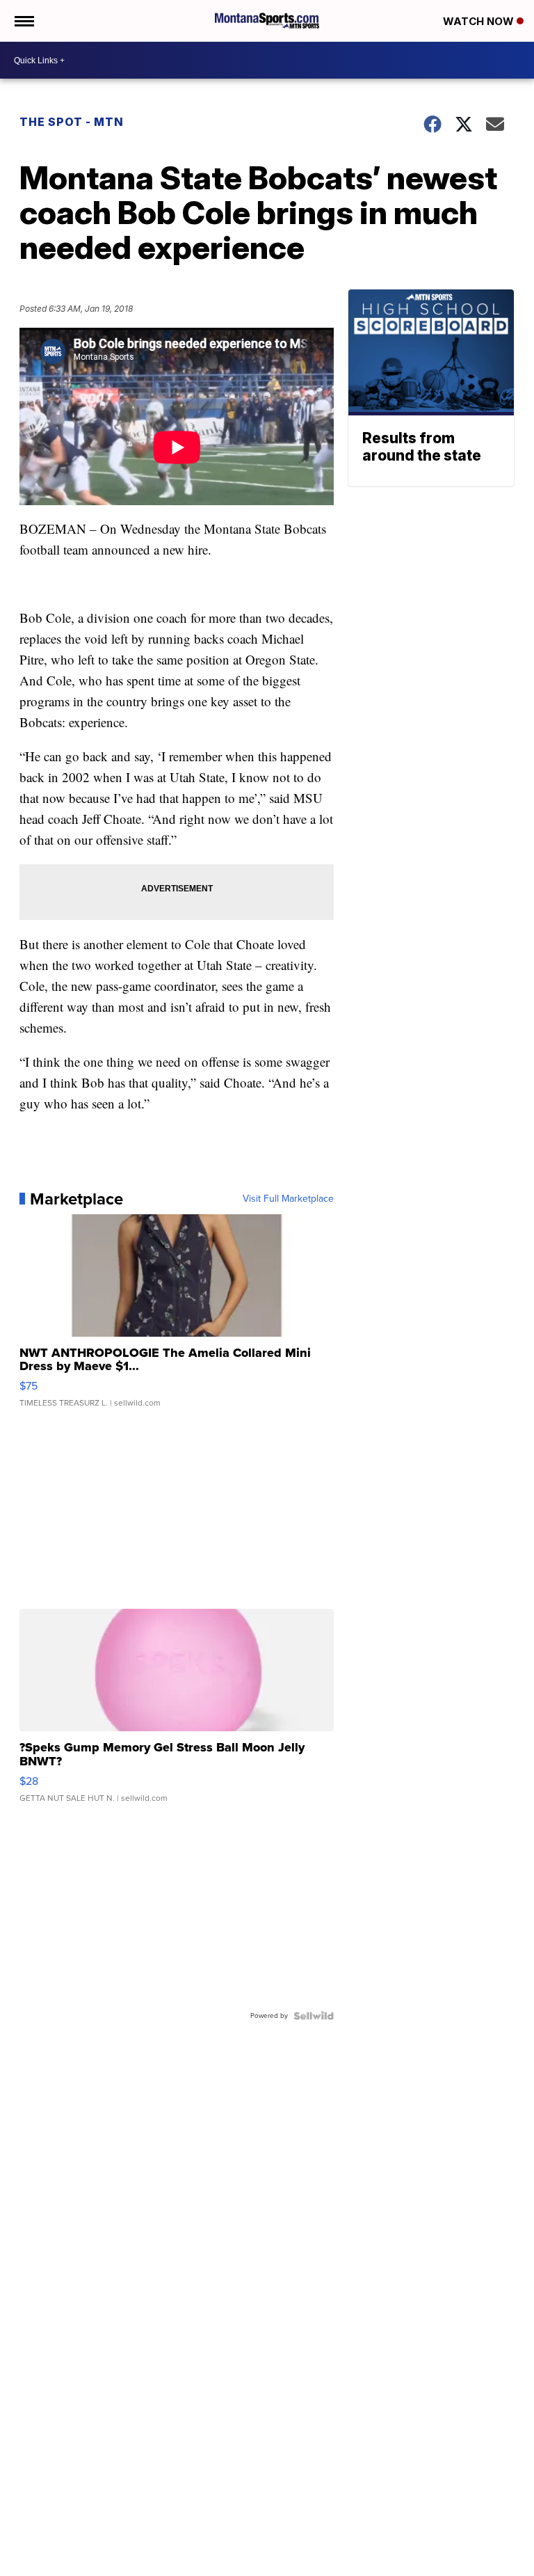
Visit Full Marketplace (288, 1199)
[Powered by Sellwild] (314, 2016)
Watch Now (480, 21)
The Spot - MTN (72, 122)
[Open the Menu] (23, 21)
